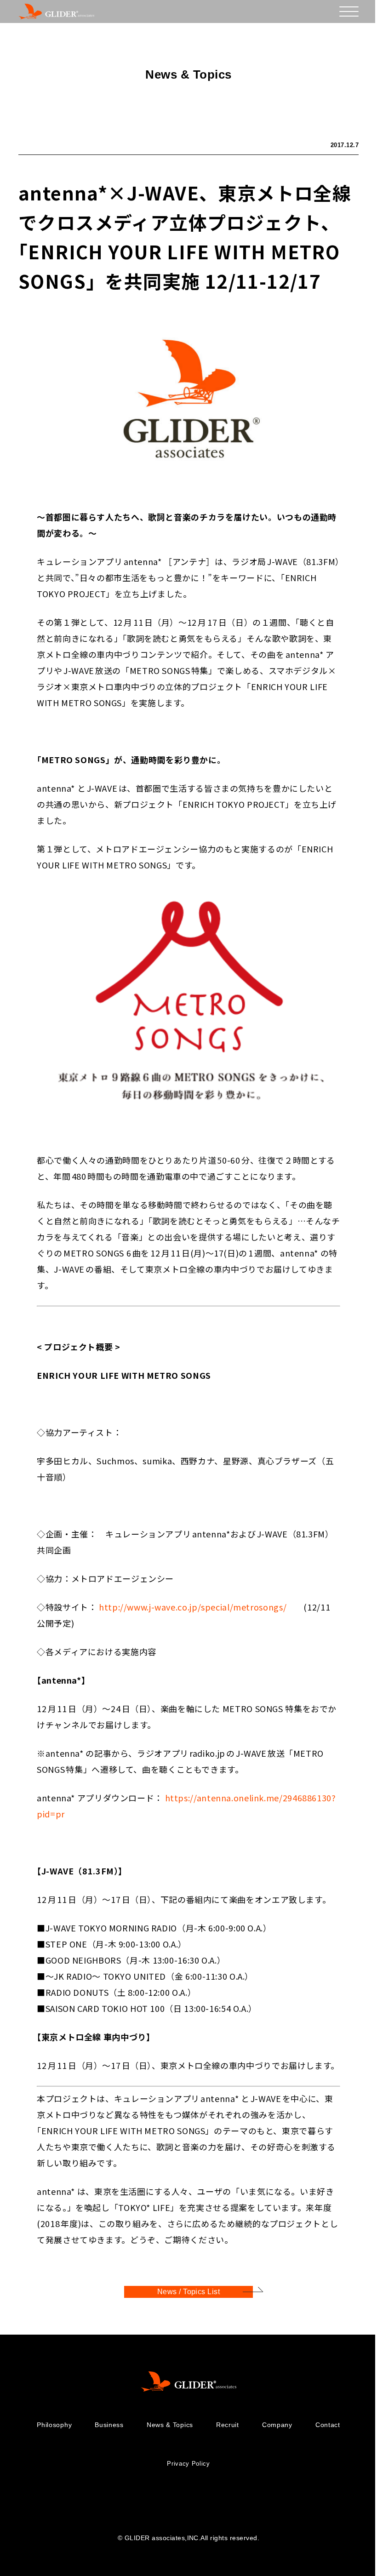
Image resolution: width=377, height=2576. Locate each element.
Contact (328, 2425)
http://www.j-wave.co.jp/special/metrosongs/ (193, 1607)
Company (277, 2425)
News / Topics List (189, 2292)
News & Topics (170, 2425)
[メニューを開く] (349, 11)
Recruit (228, 2425)
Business (109, 2425)
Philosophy (54, 2425)
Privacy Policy (188, 2464)
